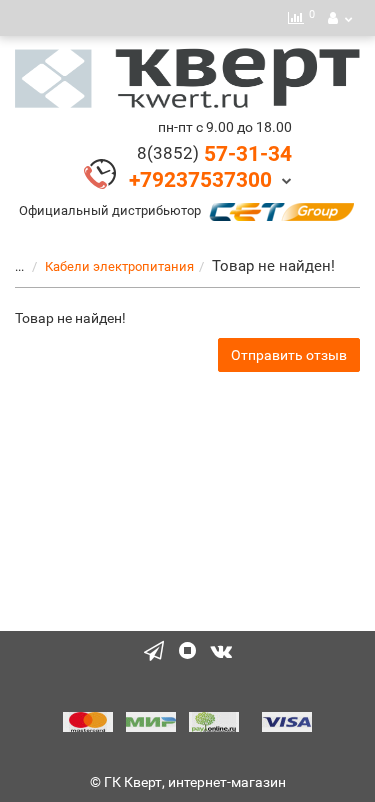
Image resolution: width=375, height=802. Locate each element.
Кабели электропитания (119, 266)
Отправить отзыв (289, 355)
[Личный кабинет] (340, 18)
